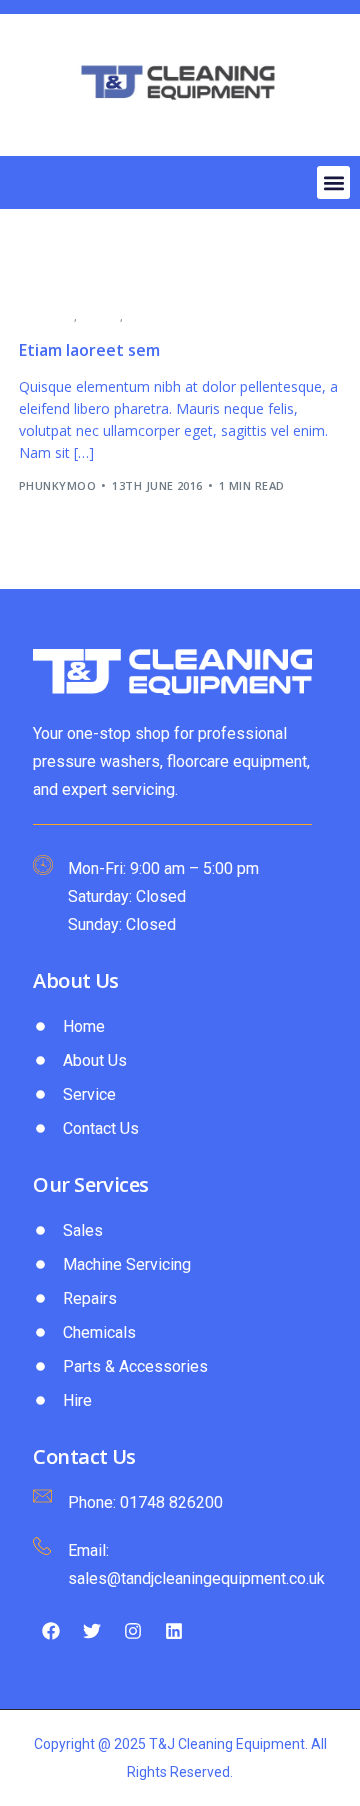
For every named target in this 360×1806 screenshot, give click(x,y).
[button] (333, 182)
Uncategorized (175, 316)
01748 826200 (171, 1502)
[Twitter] (92, 1631)
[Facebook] (51, 1631)
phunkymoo (57, 485)
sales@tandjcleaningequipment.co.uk (196, 1578)
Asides (100, 316)
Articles (46, 316)
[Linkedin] (174, 1631)
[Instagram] (133, 1631)
